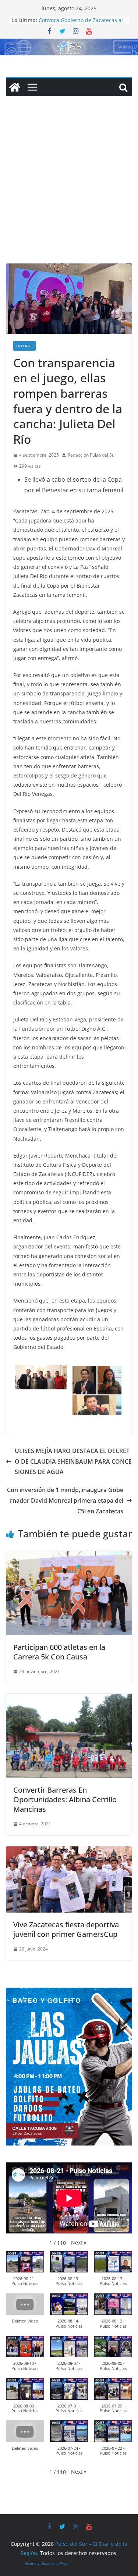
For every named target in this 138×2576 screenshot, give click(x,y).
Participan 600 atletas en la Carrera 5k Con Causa (59, 1652)
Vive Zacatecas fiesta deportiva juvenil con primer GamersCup (66, 1929)
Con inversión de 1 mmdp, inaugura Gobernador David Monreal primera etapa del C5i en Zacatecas (65, 1500)
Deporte (24, 346)
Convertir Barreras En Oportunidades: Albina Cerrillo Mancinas (65, 1799)
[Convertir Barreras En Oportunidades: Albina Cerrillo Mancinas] (69, 1699)
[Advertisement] (69, 191)
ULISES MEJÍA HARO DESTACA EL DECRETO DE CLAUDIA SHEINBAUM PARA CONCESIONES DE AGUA (73, 1461)
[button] (79, 2242)
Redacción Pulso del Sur (92, 455)
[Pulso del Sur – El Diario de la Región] (69, 44)
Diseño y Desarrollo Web (46, 2563)
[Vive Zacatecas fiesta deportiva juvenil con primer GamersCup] (69, 1852)
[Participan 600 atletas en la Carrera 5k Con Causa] (69, 1556)
